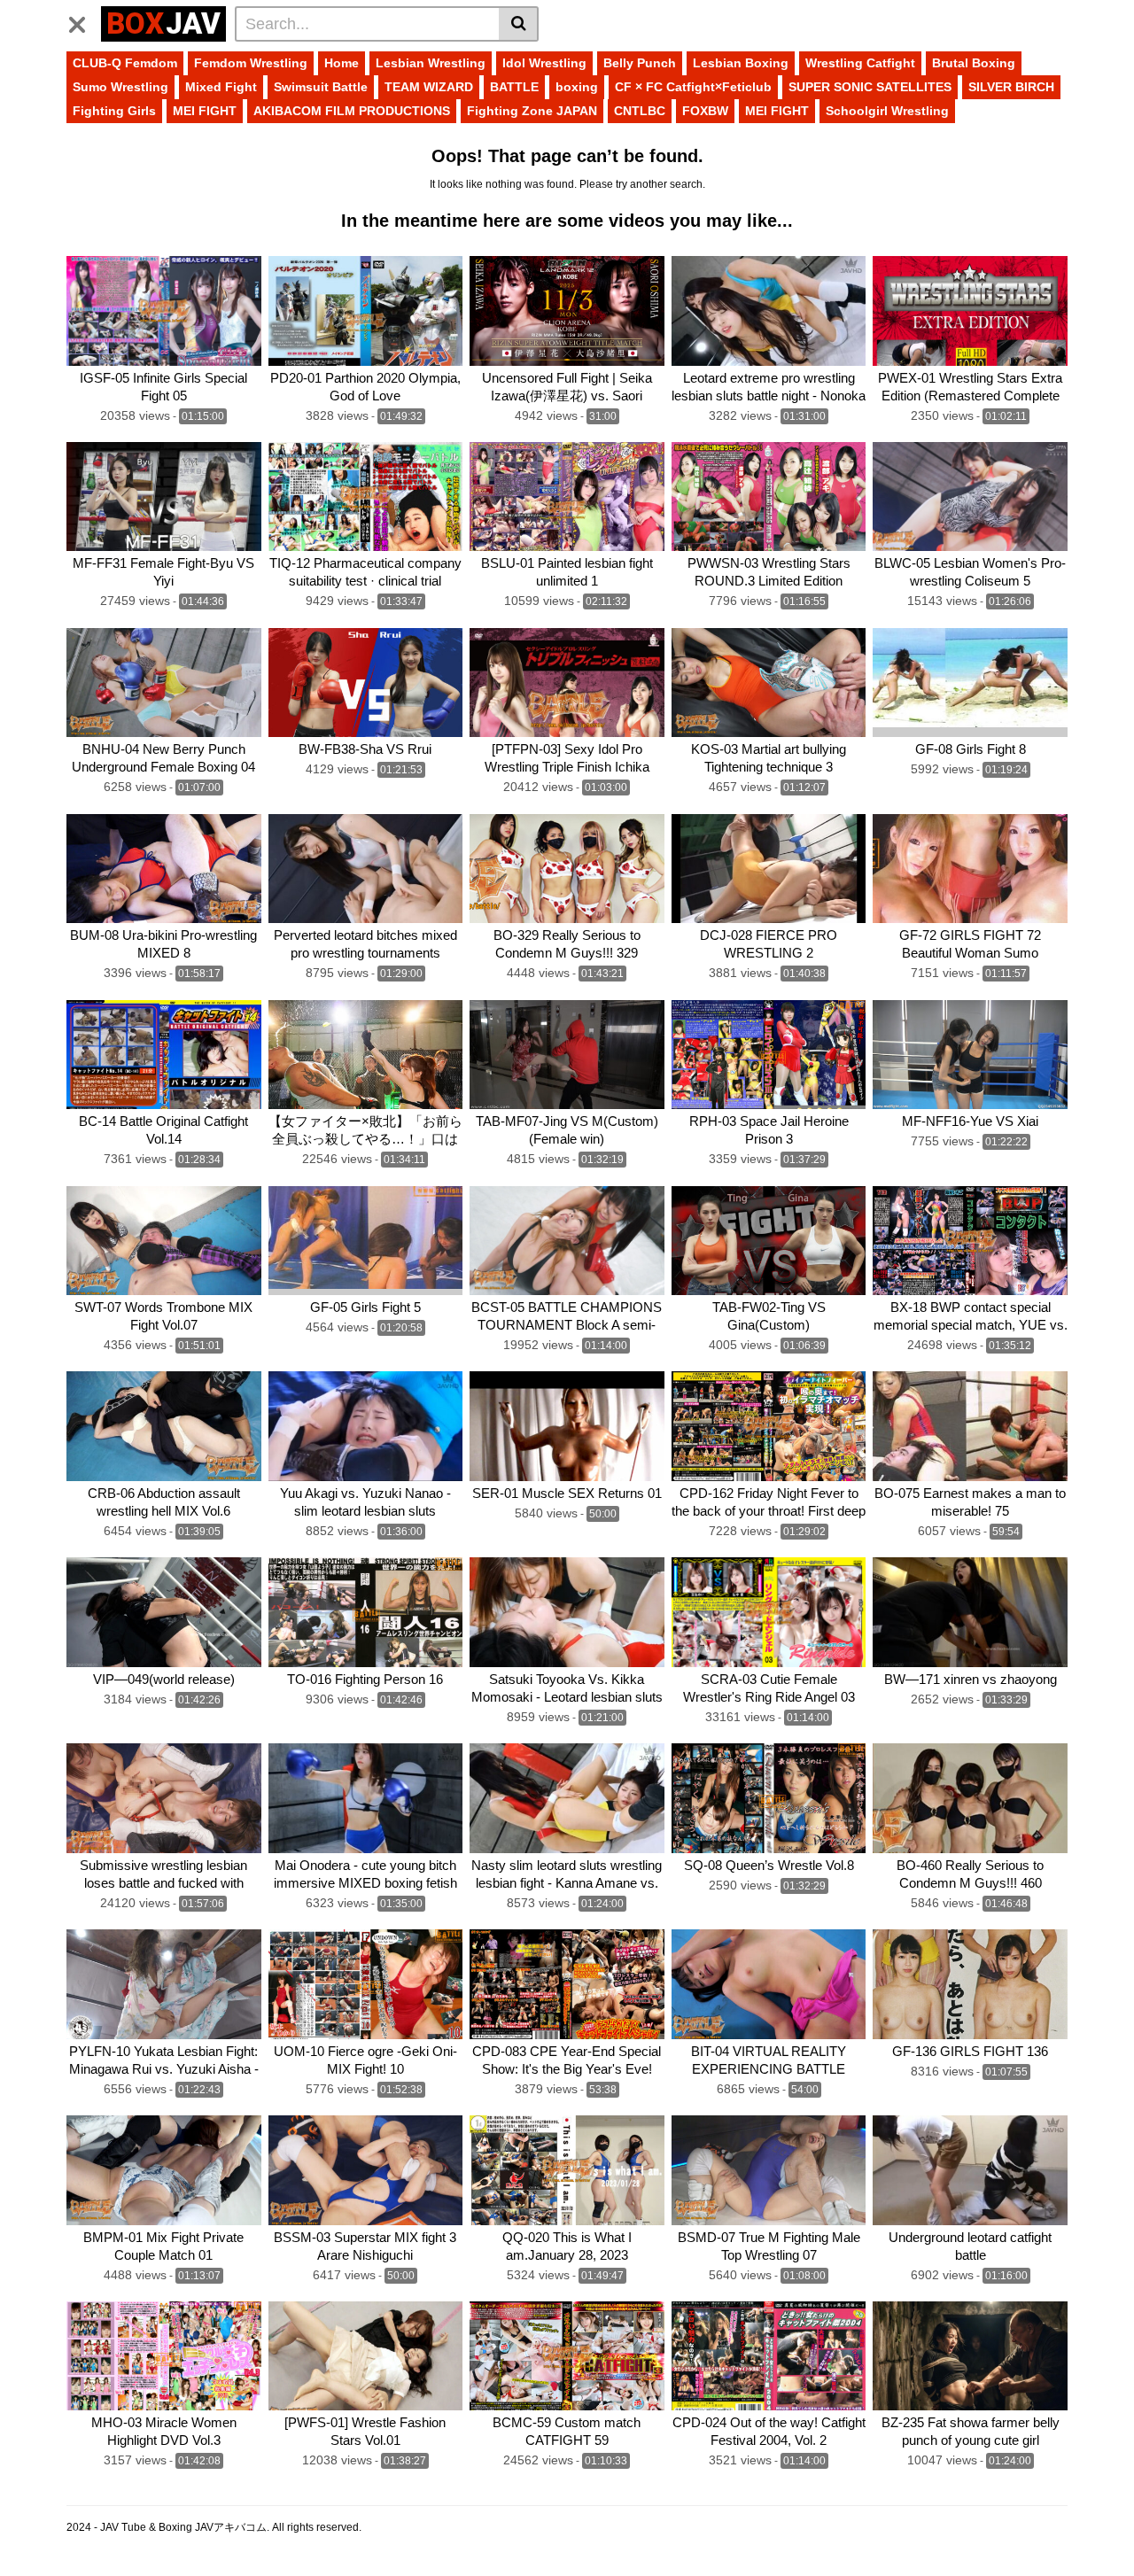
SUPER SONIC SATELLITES (870, 87)
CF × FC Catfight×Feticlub (693, 87)
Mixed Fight (221, 87)
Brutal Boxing (974, 63)
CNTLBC (640, 111)
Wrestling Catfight (860, 63)
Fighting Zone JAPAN (532, 111)
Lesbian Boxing (741, 63)
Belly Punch (640, 63)
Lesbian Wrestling (431, 63)
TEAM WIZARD (429, 87)
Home (342, 63)
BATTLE (514, 87)
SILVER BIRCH (1011, 87)
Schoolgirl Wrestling (887, 111)
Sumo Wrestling (120, 87)
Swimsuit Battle (321, 87)
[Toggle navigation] (84, 21)
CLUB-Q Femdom (125, 63)
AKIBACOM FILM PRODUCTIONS (352, 111)
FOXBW (705, 111)
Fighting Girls (114, 111)
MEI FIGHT (205, 111)
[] (519, 24)
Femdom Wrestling (251, 63)
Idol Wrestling (544, 63)
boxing (577, 87)
